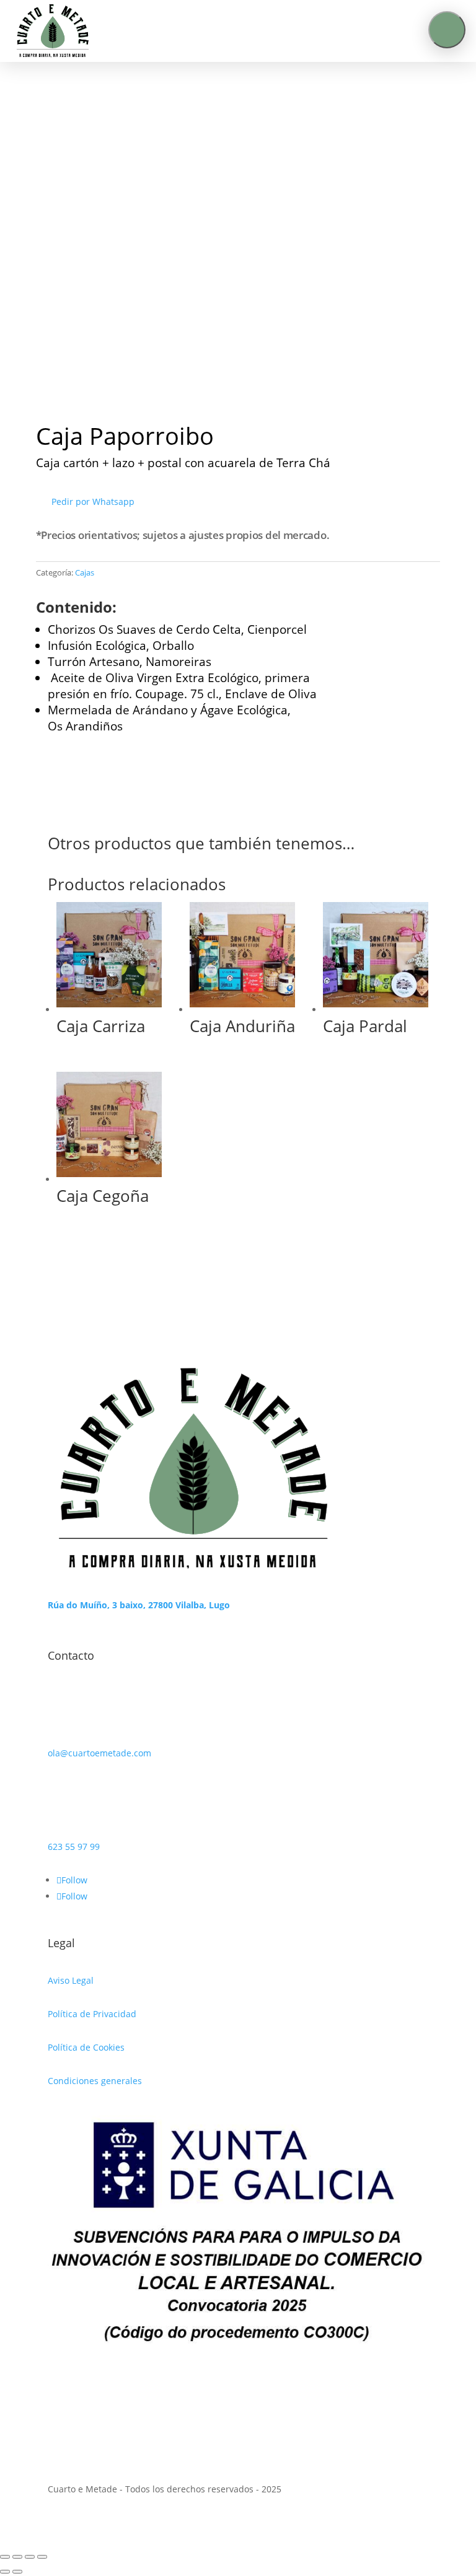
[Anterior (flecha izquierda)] (5, 2572)
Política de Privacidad (92, 2014)
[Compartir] (30, 2557)
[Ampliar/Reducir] (5, 2557)
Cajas (85, 572)
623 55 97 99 (74, 1847)
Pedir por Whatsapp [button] (93, 502)
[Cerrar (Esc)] (42, 2557)
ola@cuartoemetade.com (99, 1753)
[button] (447, 30)
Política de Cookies (86, 2047)
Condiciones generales (95, 2081)
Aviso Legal (71, 1980)
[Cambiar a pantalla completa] (17, 2557)
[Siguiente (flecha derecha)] (17, 2572)
